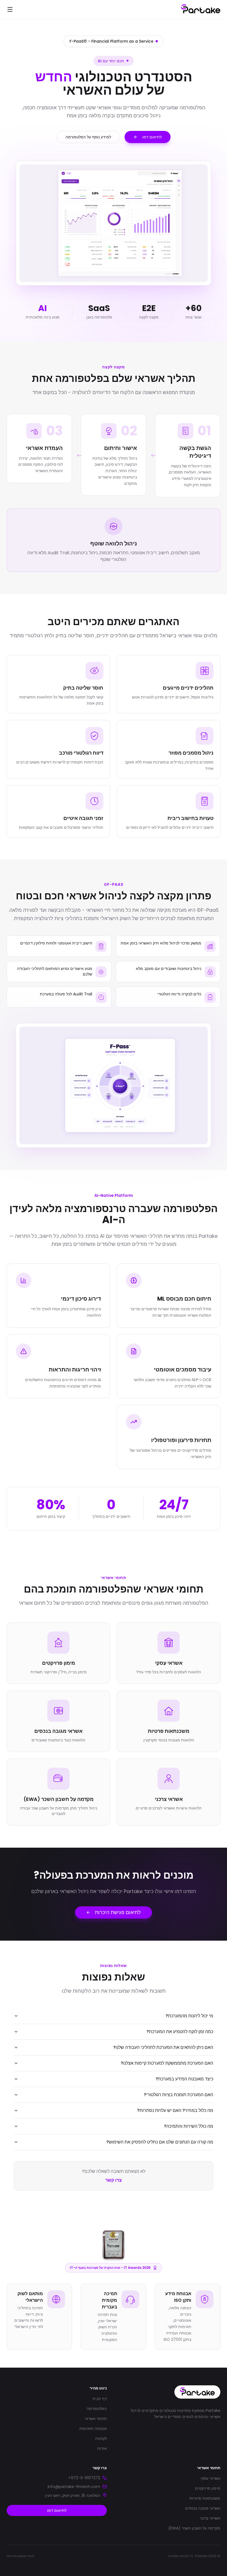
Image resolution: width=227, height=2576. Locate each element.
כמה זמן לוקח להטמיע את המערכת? (180, 2032)
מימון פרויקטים (208, 2488)
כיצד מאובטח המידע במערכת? (184, 2079)
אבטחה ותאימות (93, 2429)
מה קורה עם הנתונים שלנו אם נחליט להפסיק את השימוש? (160, 2142)
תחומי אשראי (96, 2419)
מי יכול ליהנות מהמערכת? (189, 2016)
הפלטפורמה (97, 2409)
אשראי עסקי (210, 2478)
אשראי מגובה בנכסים (203, 2508)
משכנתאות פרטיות (205, 2498)
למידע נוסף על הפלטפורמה (88, 137)
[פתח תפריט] (10, 9)
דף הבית (100, 2399)
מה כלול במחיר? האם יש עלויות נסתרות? (175, 2110)
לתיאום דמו (152, 137)
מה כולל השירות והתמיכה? (189, 2126)
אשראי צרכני (210, 2518)
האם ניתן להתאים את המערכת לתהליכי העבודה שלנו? (163, 2047)
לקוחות (101, 2438)
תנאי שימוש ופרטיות (20, 2556)
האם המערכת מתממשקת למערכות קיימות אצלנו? (167, 2063)
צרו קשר (114, 2180)
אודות (102, 2448)
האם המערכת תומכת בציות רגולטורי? (178, 2095)
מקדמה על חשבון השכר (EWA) (194, 2528)
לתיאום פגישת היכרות (118, 1912)
